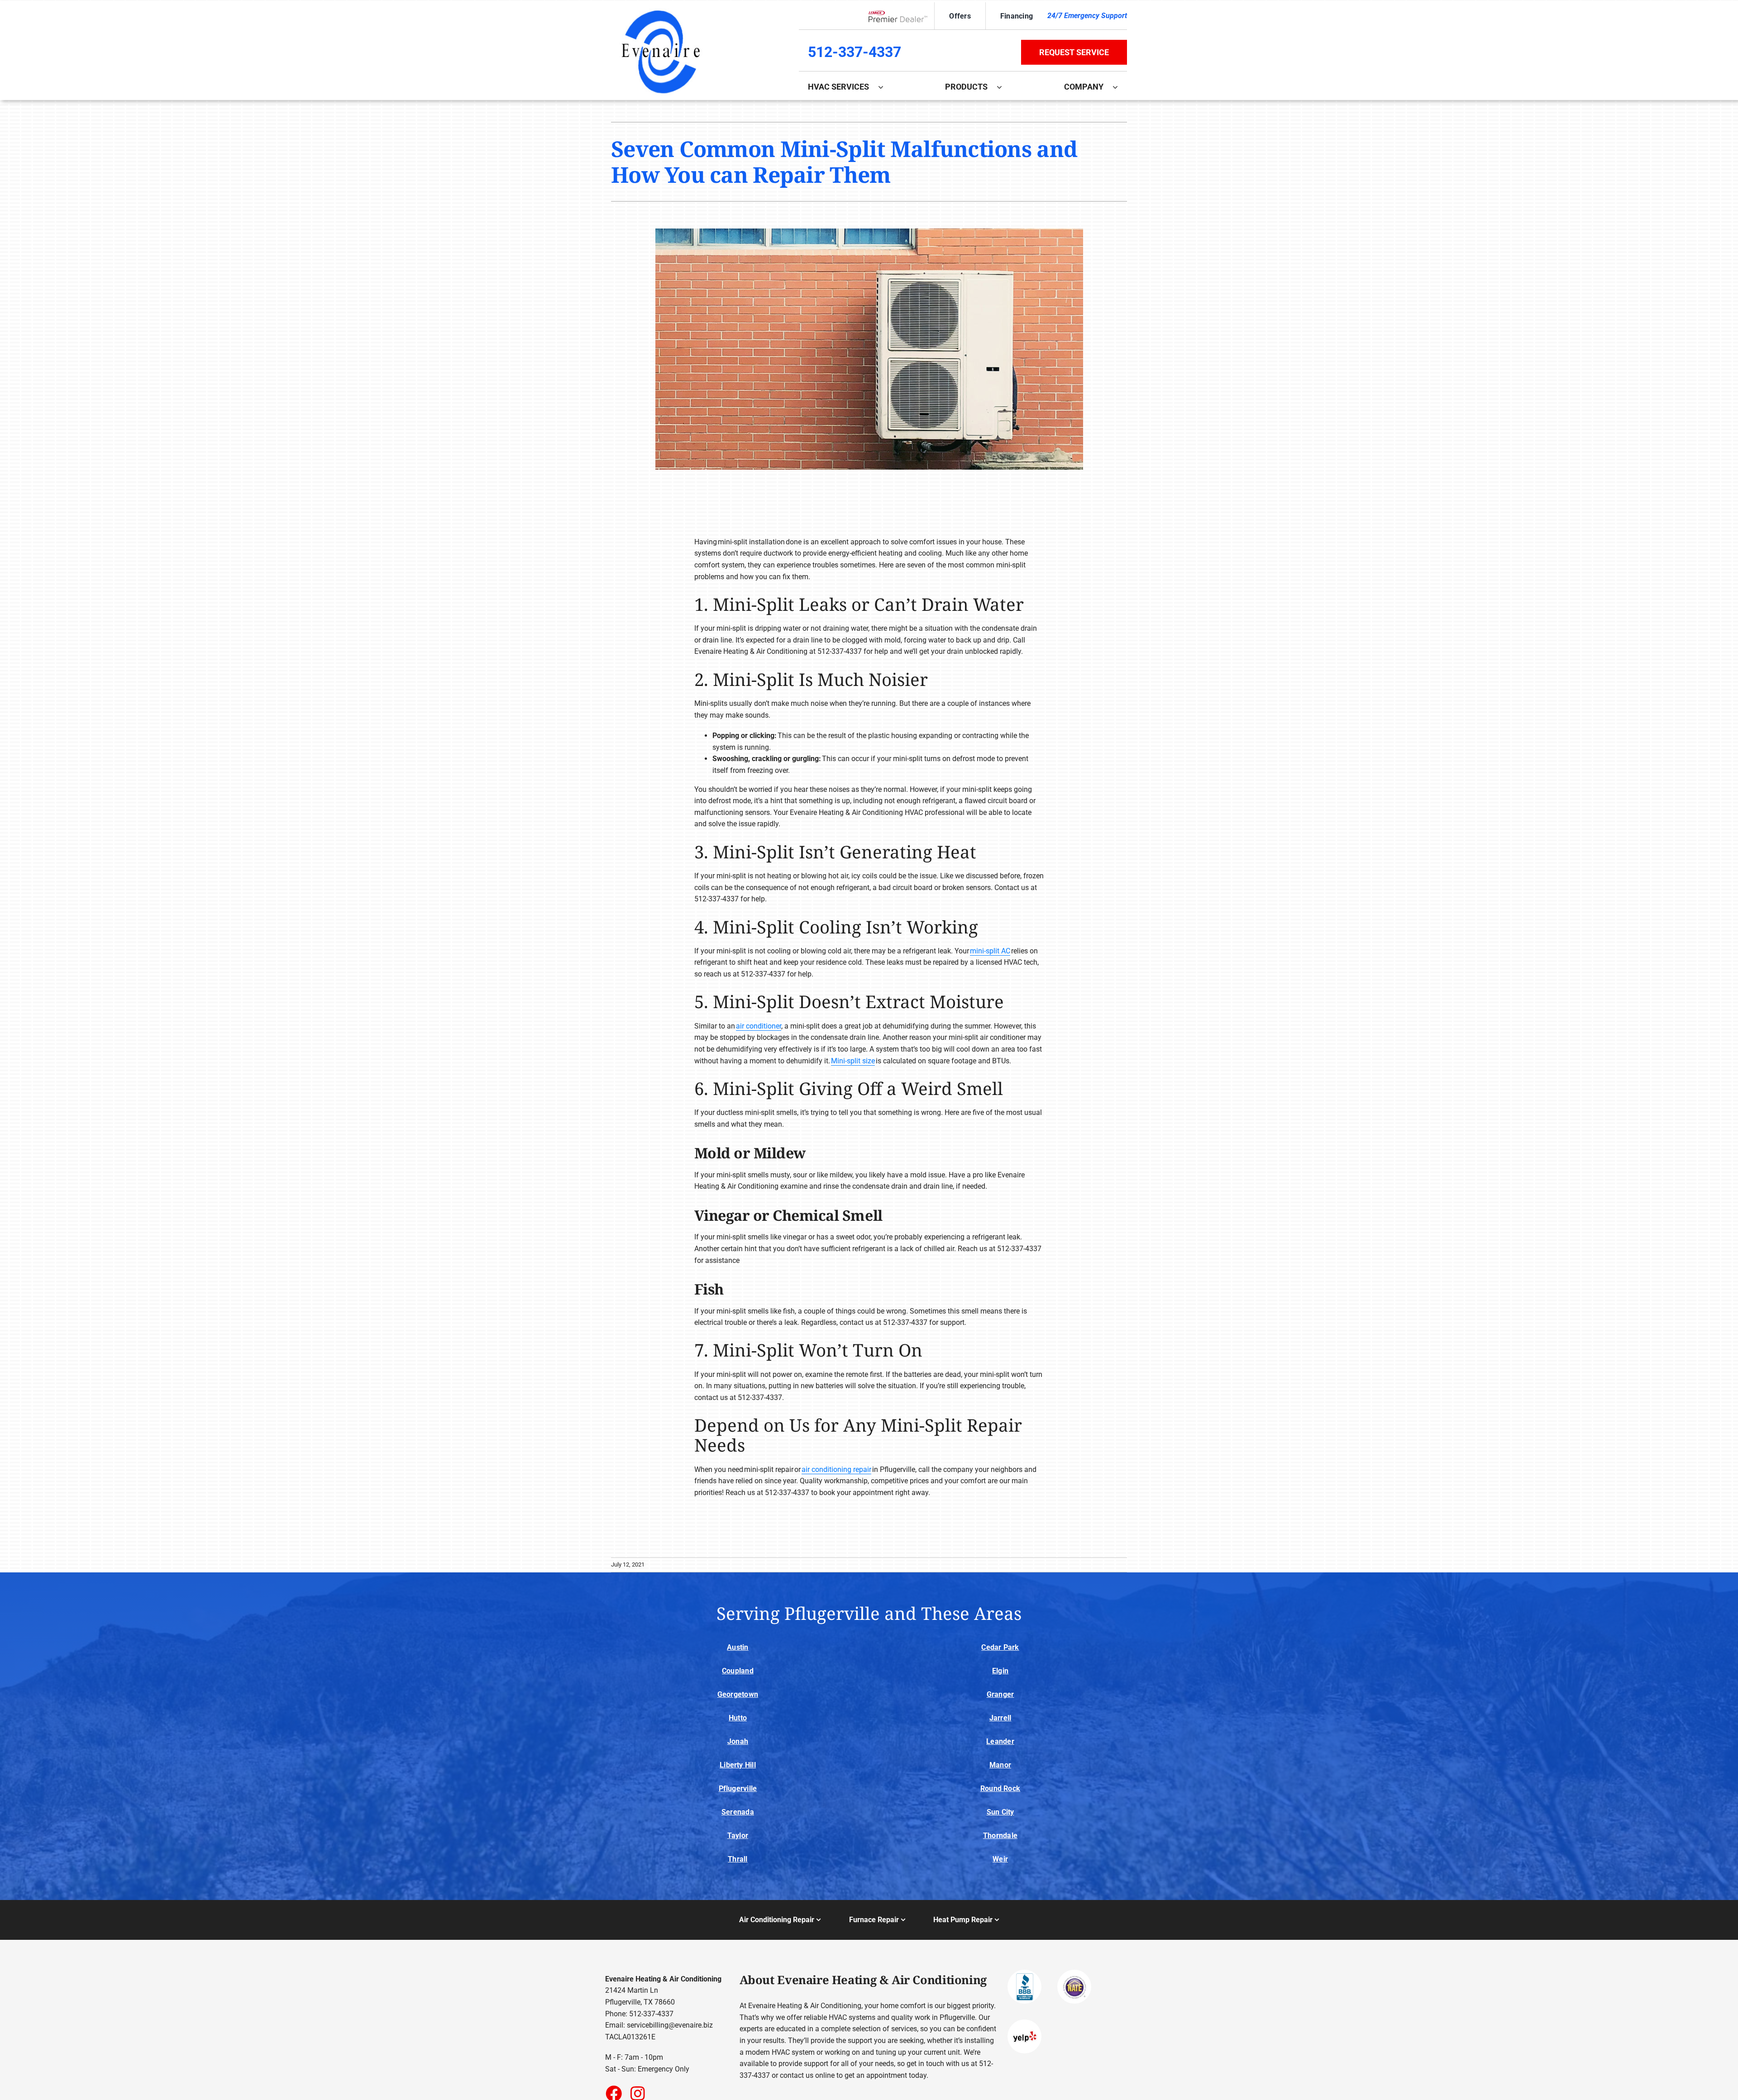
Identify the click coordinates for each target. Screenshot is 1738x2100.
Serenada (738, 1812)
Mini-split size (853, 1061)
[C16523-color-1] (661, 8)
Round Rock (1000, 1788)
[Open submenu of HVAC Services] (885, 87)
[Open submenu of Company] (1120, 87)
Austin (738, 1647)
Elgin (1000, 1671)
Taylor (738, 1836)
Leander (1000, 1741)
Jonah (738, 1741)
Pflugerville (738, 1788)
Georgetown (738, 1694)
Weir (1000, 1859)
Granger (1000, 1694)
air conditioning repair (836, 1469)
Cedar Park (1000, 1647)
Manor (1000, 1765)
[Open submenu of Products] (1004, 87)
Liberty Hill (738, 1765)
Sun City (1000, 1812)
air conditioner (759, 1026)
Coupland (738, 1671)
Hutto (738, 1718)
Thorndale (1000, 1836)
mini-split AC (990, 951)
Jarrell (1000, 1718)
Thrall (738, 1859)
